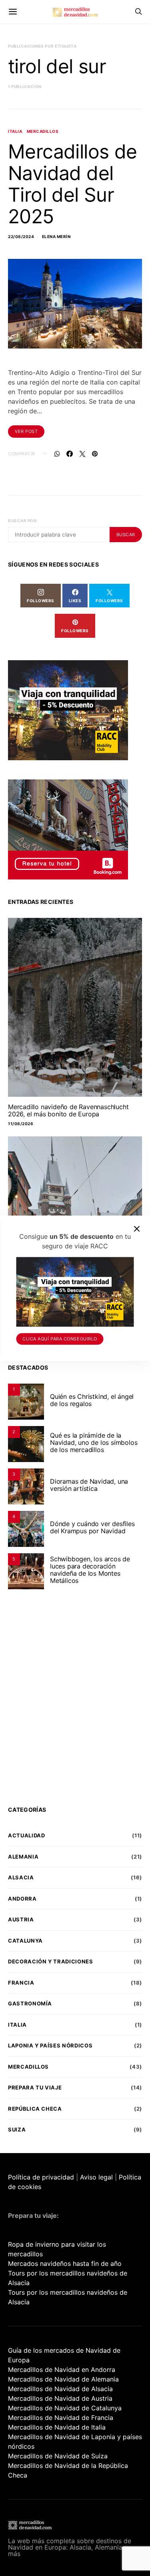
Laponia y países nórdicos (50, 2045)
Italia (15, 131)
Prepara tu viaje (35, 2087)
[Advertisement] (75, 1703)
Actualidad (27, 1835)
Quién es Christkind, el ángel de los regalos (92, 1400)
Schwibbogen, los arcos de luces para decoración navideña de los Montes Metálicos (90, 1570)
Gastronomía (30, 2003)
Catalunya (25, 1941)
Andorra (22, 1899)
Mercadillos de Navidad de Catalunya (65, 2408)
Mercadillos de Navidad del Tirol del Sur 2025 (73, 184)
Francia (21, 1983)
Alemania (23, 1857)
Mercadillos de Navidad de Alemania (63, 2379)
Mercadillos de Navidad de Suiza (58, 2456)
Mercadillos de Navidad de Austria (60, 2398)
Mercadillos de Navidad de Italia (57, 2427)
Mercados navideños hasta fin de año (65, 2264)
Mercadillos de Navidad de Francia (61, 2418)
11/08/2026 (21, 1124)
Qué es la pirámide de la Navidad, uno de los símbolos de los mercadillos (94, 1442)
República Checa (35, 2109)
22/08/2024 (21, 236)
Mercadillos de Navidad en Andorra (62, 2370)
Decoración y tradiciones (51, 1961)
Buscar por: (23, 521)
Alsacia (21, 1877)
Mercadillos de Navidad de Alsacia (60, 2389)
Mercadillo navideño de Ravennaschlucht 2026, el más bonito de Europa (68, 1110)
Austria (21, 1919)
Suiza (17, 2129)
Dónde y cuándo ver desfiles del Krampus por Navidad (92, 1527)
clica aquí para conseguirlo (60, 1339)
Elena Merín (56, 236)
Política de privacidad (41, 2177)
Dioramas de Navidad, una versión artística (89, 1485)
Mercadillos (43, 131)
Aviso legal (96, 2177)
